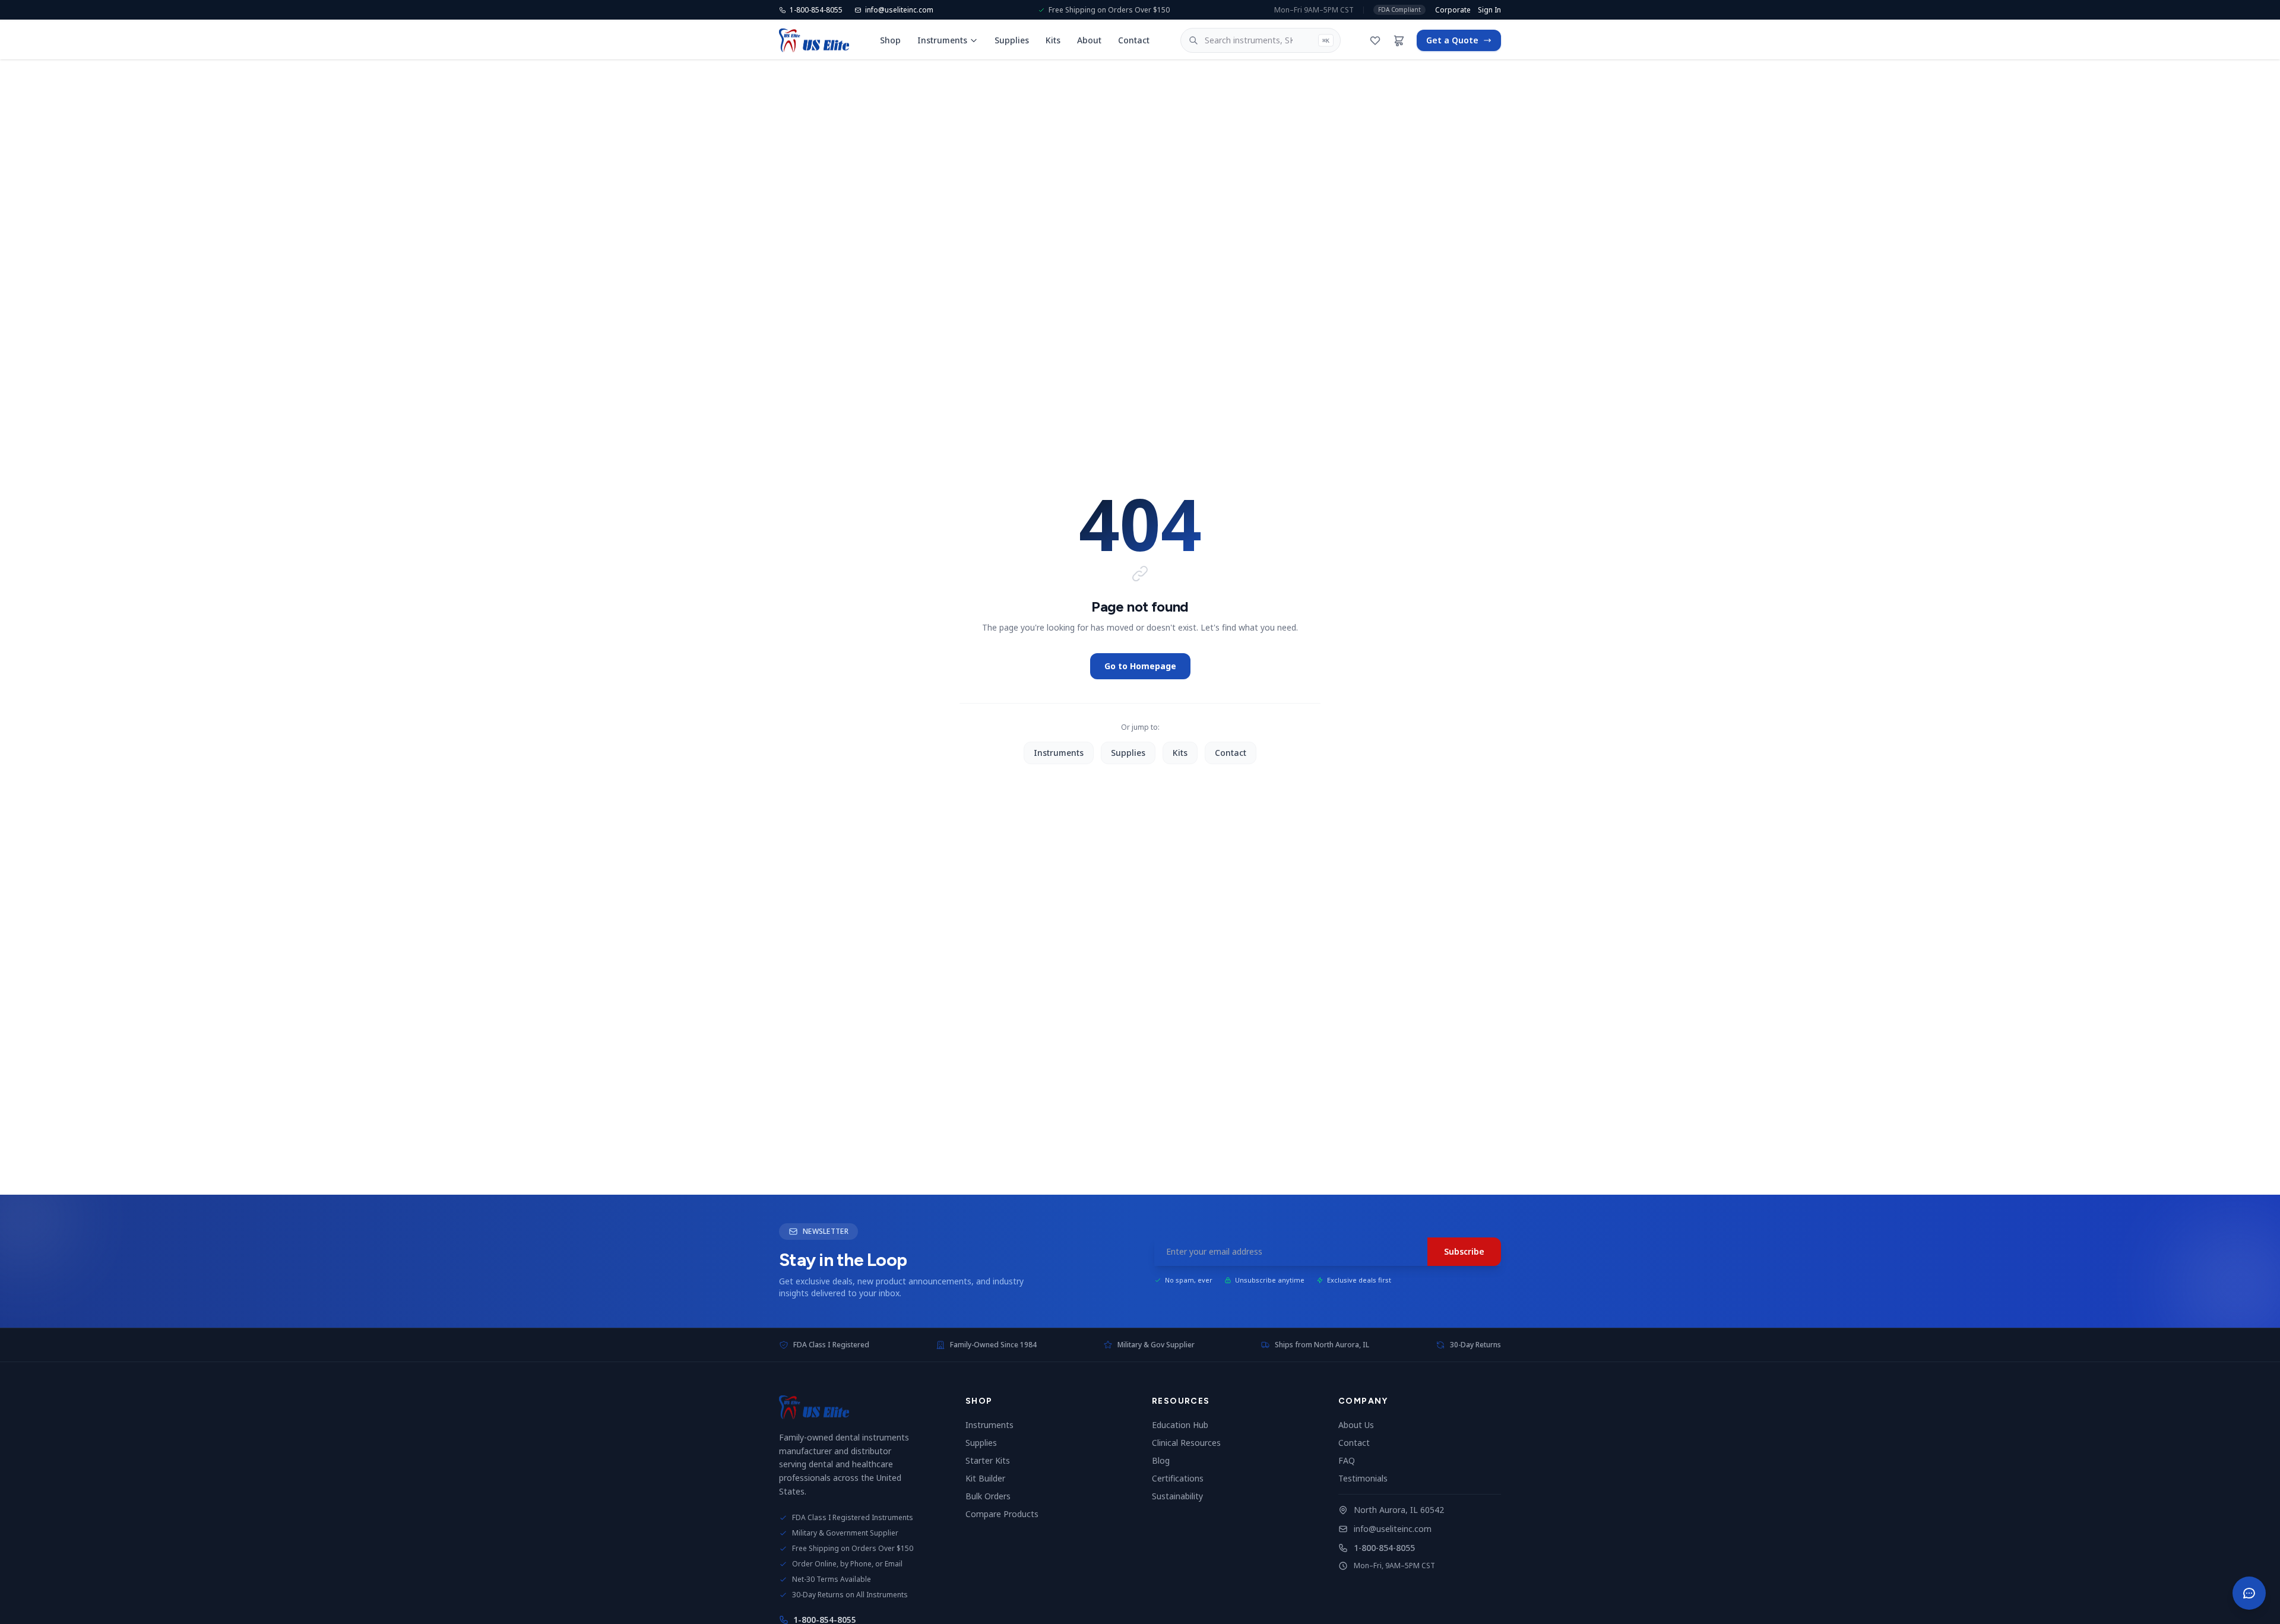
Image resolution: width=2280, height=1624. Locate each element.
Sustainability (1182, 1496)
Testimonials (1368, 1478)
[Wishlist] (1375, 40)
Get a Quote (1452, 40)
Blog (1166, 1460)
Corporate (1453, 10)
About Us (1361, 1425)
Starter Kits (992, 1460)
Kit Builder (990, 1478)
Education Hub (1185, 1425)
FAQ (1351, 1460)
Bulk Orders (993, 1496)
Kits (1053, 40)
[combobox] (1261, 40)
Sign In (1489, 10)
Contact (1134, 40)
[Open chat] (2249, 1593)
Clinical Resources (1191, 1443)
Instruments (942, 40)
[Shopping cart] (1399, 40)
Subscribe (1464, 1251)
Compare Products (1007, 1514)
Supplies (1012, 40)
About (1089, 40)
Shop (890, 40)
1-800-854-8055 (1384, 1548)
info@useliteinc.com (1393, 1529)
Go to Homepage (1140, 666)
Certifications (1182, 1478)
